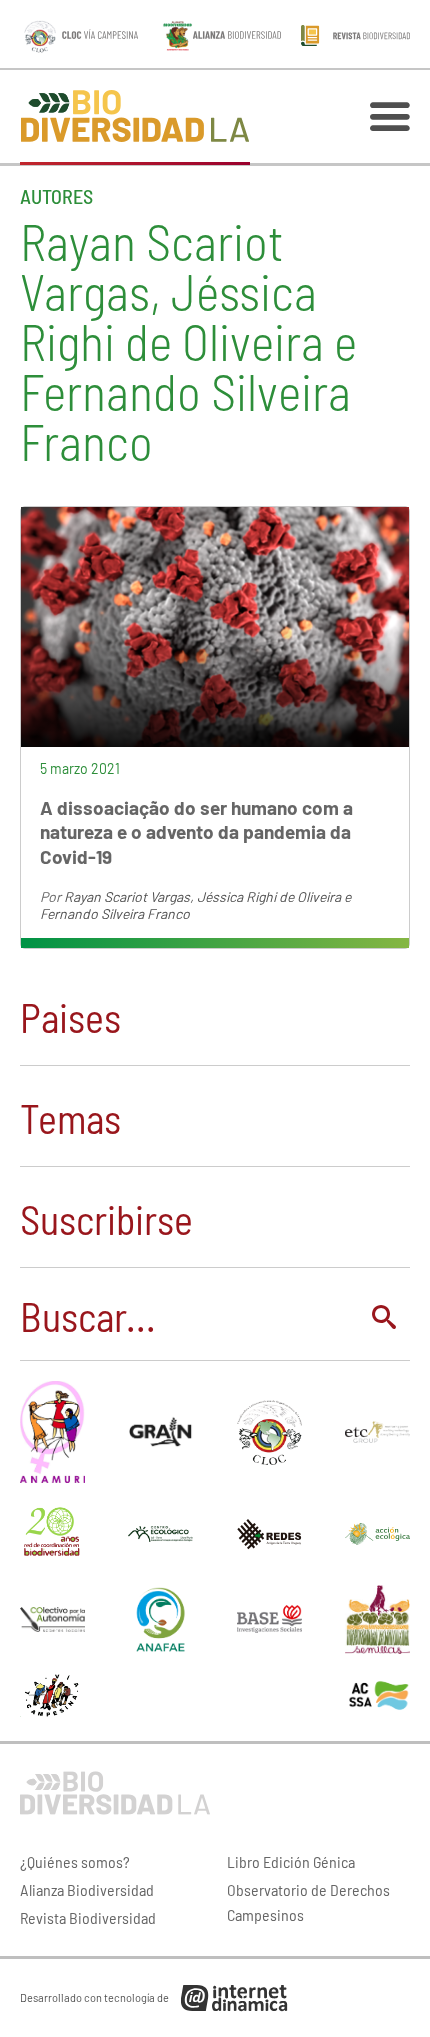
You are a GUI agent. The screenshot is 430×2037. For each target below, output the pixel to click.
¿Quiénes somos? (75, 1861)
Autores (56, 196)
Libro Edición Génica (291, 1861)
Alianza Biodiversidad (87, 1889)
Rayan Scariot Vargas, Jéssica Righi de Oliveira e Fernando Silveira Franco (195, 905)
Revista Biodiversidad (88, 1917)
